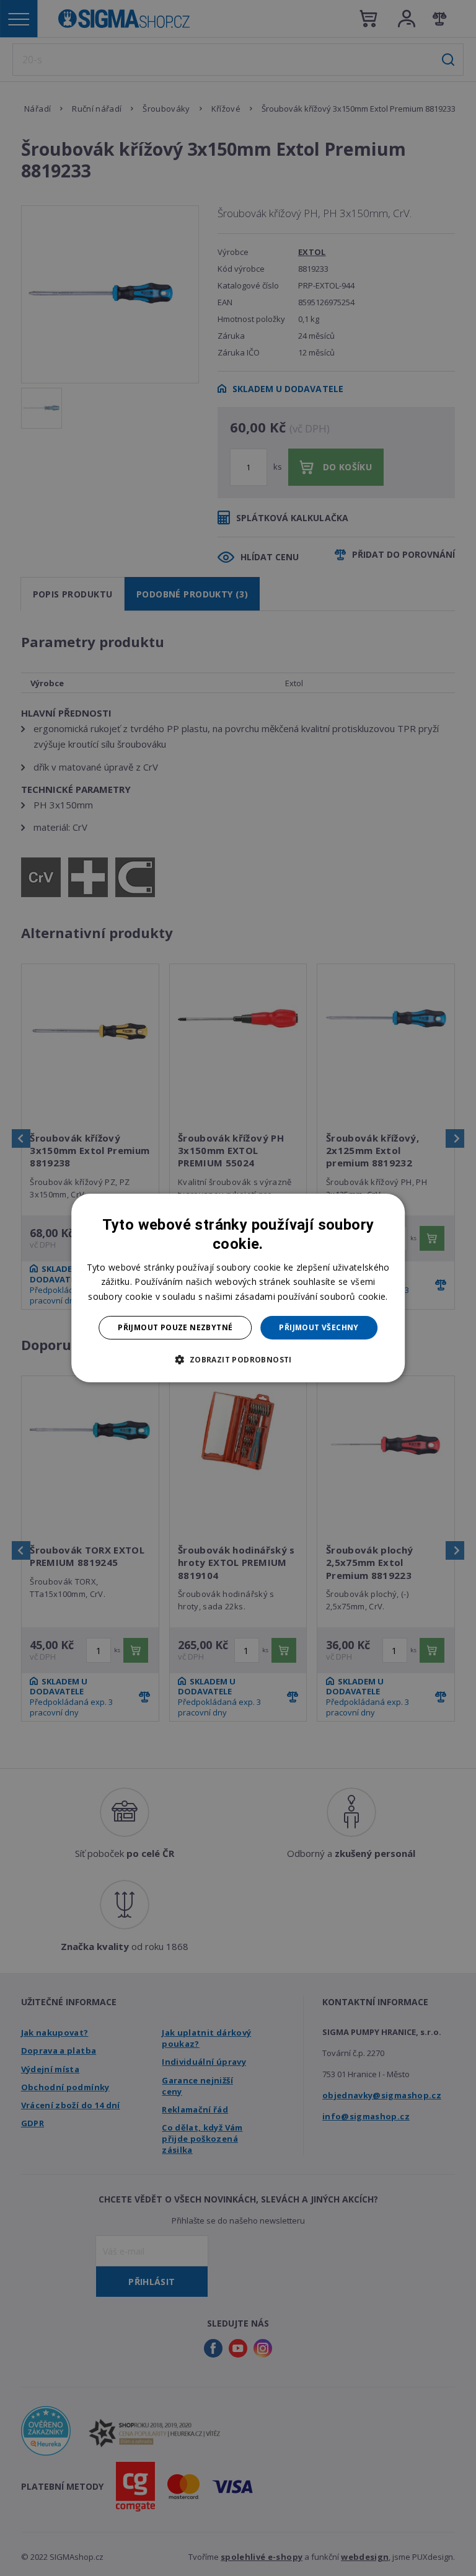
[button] (238, 1359)
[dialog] (238, 1288)
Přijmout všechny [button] (319, 1327)
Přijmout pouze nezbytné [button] (175, 1327)
